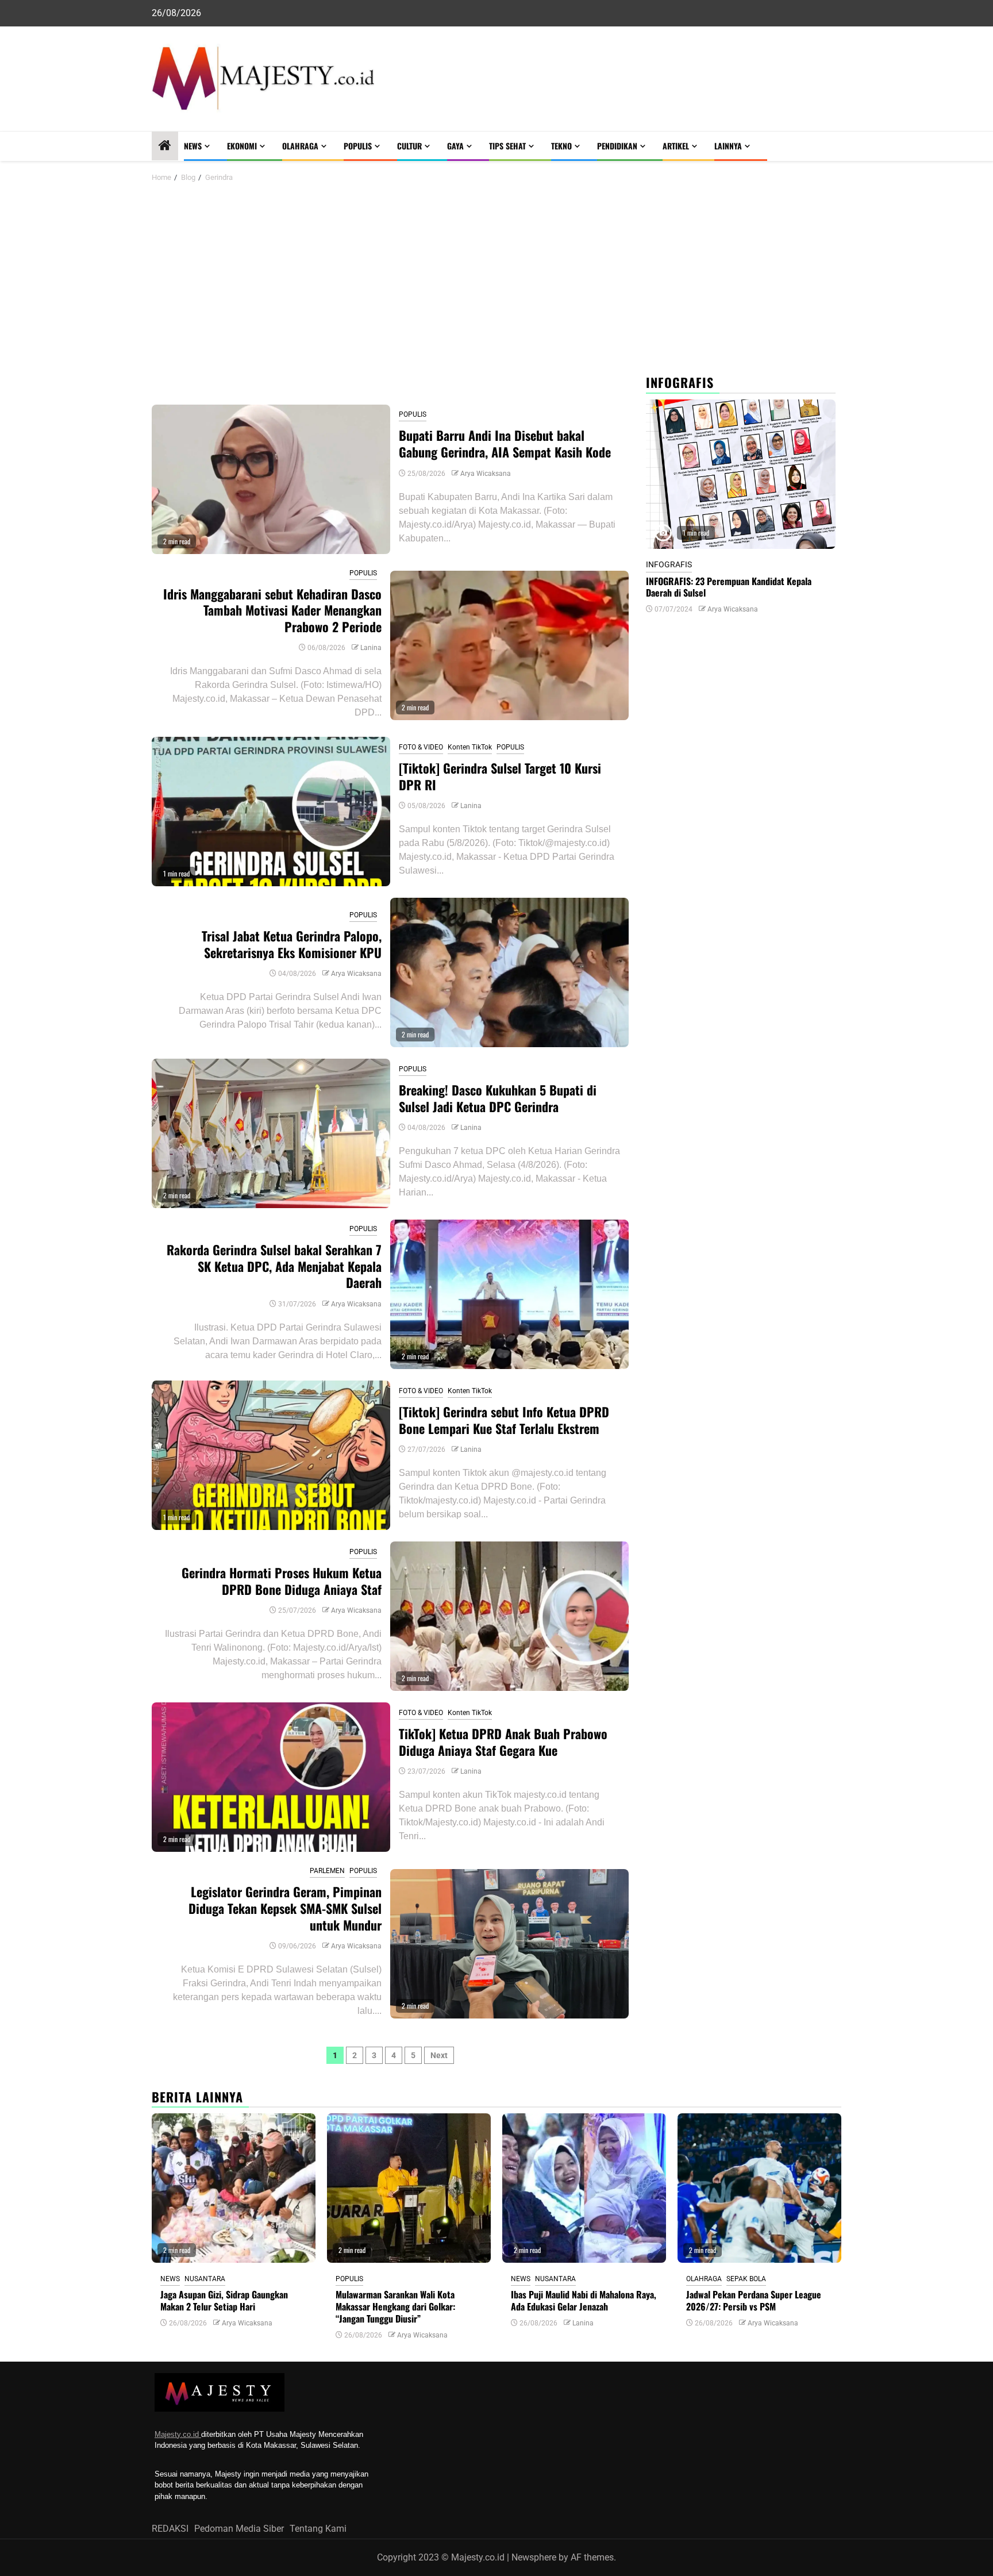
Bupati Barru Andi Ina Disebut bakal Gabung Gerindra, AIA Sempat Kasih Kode (505, 443)
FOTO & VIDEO (421, 747)
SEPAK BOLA (746, 2279)
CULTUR (409, 146)
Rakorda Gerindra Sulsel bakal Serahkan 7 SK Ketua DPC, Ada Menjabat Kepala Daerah (274, 1266)
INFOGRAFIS (669, 564)
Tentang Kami (318, 2529)
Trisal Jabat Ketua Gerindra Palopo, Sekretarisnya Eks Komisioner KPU (292, 944)
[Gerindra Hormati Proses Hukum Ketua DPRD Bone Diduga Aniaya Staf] (509, 1616)
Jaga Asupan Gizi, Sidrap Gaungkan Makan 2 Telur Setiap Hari (224, 2300)
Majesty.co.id (178, 2434)
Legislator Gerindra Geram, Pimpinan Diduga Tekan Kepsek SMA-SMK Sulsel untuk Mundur (285, 1908)
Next (439, 2055)
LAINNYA (728, 146)
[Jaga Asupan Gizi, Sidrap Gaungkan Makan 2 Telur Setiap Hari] (234, 2188)
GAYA (455, 146)
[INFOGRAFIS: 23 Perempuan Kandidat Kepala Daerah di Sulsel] (741, 474)
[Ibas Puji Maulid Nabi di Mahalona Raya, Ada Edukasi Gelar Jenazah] (584, 2188)
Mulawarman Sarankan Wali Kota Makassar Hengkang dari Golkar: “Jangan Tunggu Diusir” (395, 2306)
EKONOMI (242, 146)
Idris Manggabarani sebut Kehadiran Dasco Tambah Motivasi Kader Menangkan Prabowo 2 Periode (272, 610)
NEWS (193, 146)
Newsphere (534, 2557)
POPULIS (358, 146)
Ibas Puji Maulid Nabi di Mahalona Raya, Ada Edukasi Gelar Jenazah (584, 2300)
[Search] (833, 146)
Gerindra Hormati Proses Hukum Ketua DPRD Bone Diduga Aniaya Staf (282, 1581)
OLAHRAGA (300, 146)
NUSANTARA (205, 2279)
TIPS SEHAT (507, 146)
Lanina (371, 648)
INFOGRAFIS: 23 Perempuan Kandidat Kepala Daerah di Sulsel (729, 587)
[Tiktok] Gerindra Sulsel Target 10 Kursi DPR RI (500, 776)
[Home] (165, 147)
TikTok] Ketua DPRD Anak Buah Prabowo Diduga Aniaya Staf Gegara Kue (503, 1742)
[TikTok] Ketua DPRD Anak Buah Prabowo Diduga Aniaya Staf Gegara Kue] (271, 1777)
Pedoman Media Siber (239, 2529)
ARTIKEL (676, 146)
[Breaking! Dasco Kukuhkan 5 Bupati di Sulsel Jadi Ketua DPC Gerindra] (271, 1133)
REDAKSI (170, 2529)
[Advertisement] (496, 280)
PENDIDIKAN (617, 146)
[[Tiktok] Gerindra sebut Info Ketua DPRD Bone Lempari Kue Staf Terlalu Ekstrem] (271, 1455)
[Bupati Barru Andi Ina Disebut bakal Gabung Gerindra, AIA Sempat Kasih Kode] (271, 479)
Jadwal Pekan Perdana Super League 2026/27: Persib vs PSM (754, 2300)
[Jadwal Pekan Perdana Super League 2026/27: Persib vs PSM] (759, 2188)
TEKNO (561, 146)
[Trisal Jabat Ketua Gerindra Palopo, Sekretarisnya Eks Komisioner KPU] (509, 972)
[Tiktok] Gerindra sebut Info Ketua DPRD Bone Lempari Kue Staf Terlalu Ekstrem (504, 1420)
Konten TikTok (470, 747)
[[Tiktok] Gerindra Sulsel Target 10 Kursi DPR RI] (271, 812)
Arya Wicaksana (486, 474)
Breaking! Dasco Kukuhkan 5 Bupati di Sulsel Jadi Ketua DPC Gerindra (498, 1098)
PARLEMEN (327, 1871)
